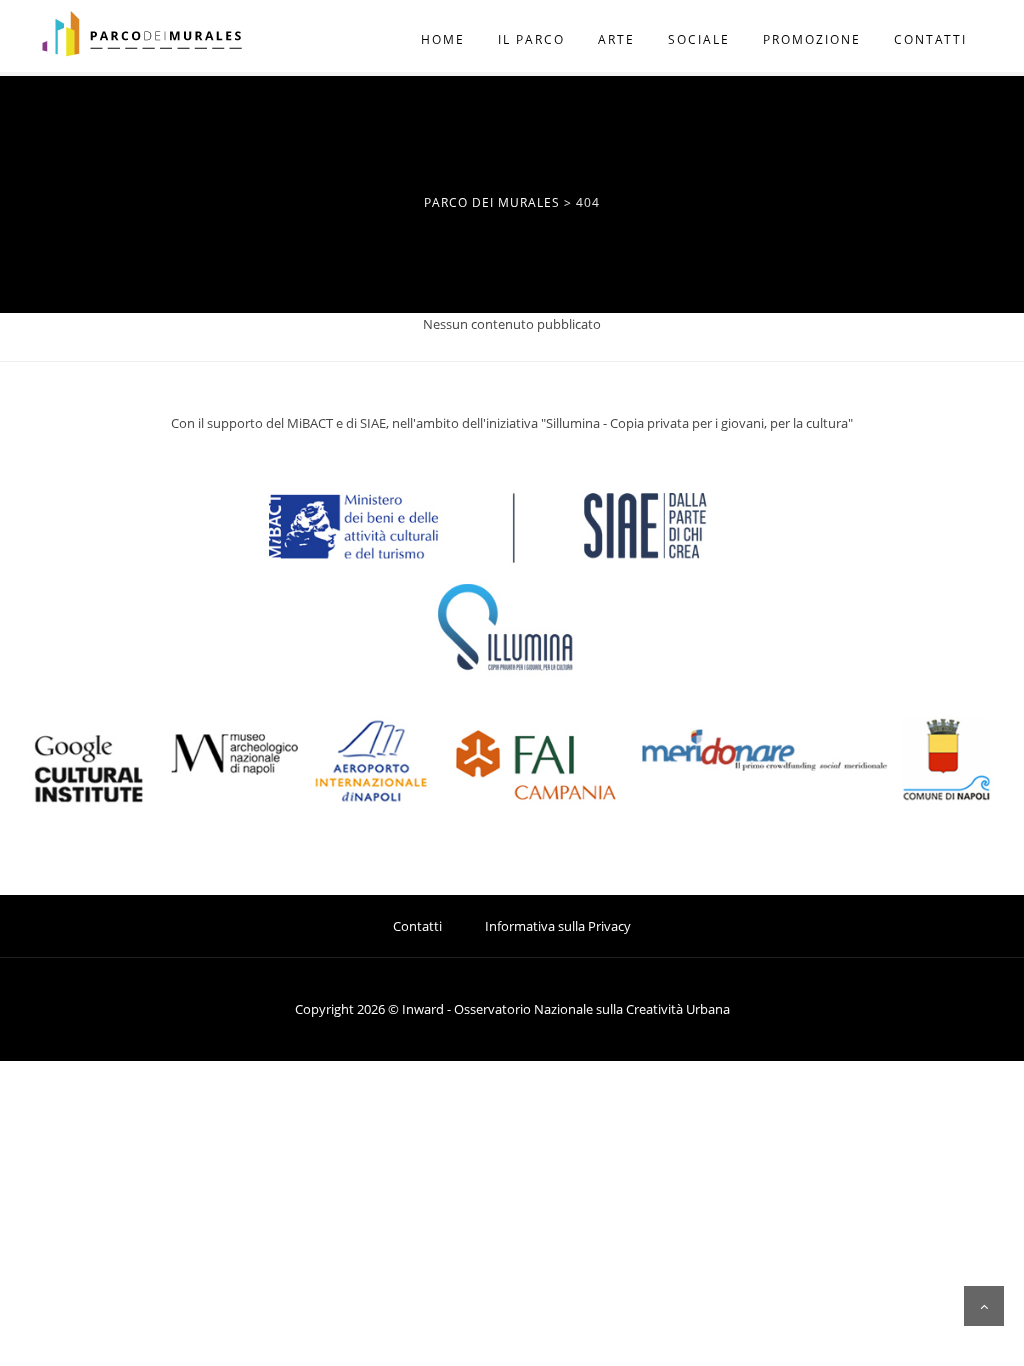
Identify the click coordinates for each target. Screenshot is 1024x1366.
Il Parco (531, 39)
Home (443, 39)
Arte (616, 39)
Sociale (699, 39)
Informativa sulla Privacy (558, 926)
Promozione (812, 39)
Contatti (930, 39)
